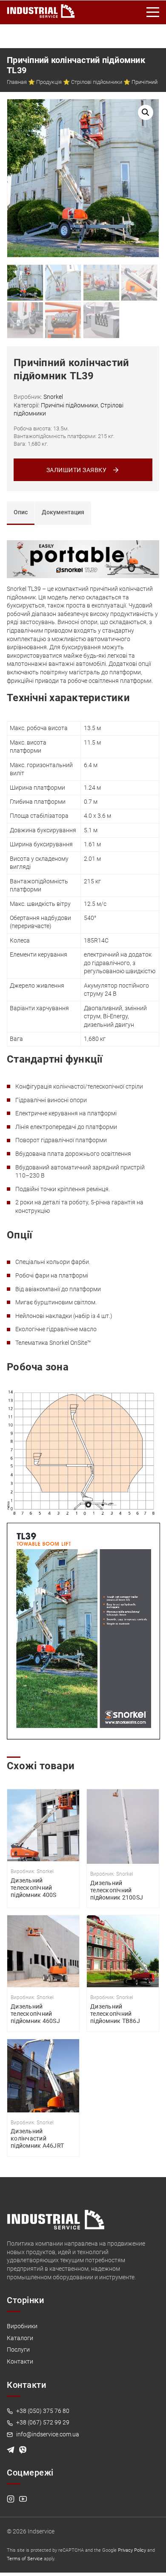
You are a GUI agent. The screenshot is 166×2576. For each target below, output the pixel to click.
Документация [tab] (63, 512)
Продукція (49, 82)
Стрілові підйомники (97, 82)
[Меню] (153, 12)
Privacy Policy (132, 2550)
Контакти (20, 2361)
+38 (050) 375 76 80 (42, 2411)
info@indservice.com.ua (47, 2434)
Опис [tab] (21, 512)
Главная (17, 82)
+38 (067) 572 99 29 (42, 2422)
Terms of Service (25, 2559)
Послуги (18, 2350)
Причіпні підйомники (69, 405)
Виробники (22, 2326)
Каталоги (20, 2338)
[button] (146, 112)
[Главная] (41, 9)
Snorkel (53, 397)
